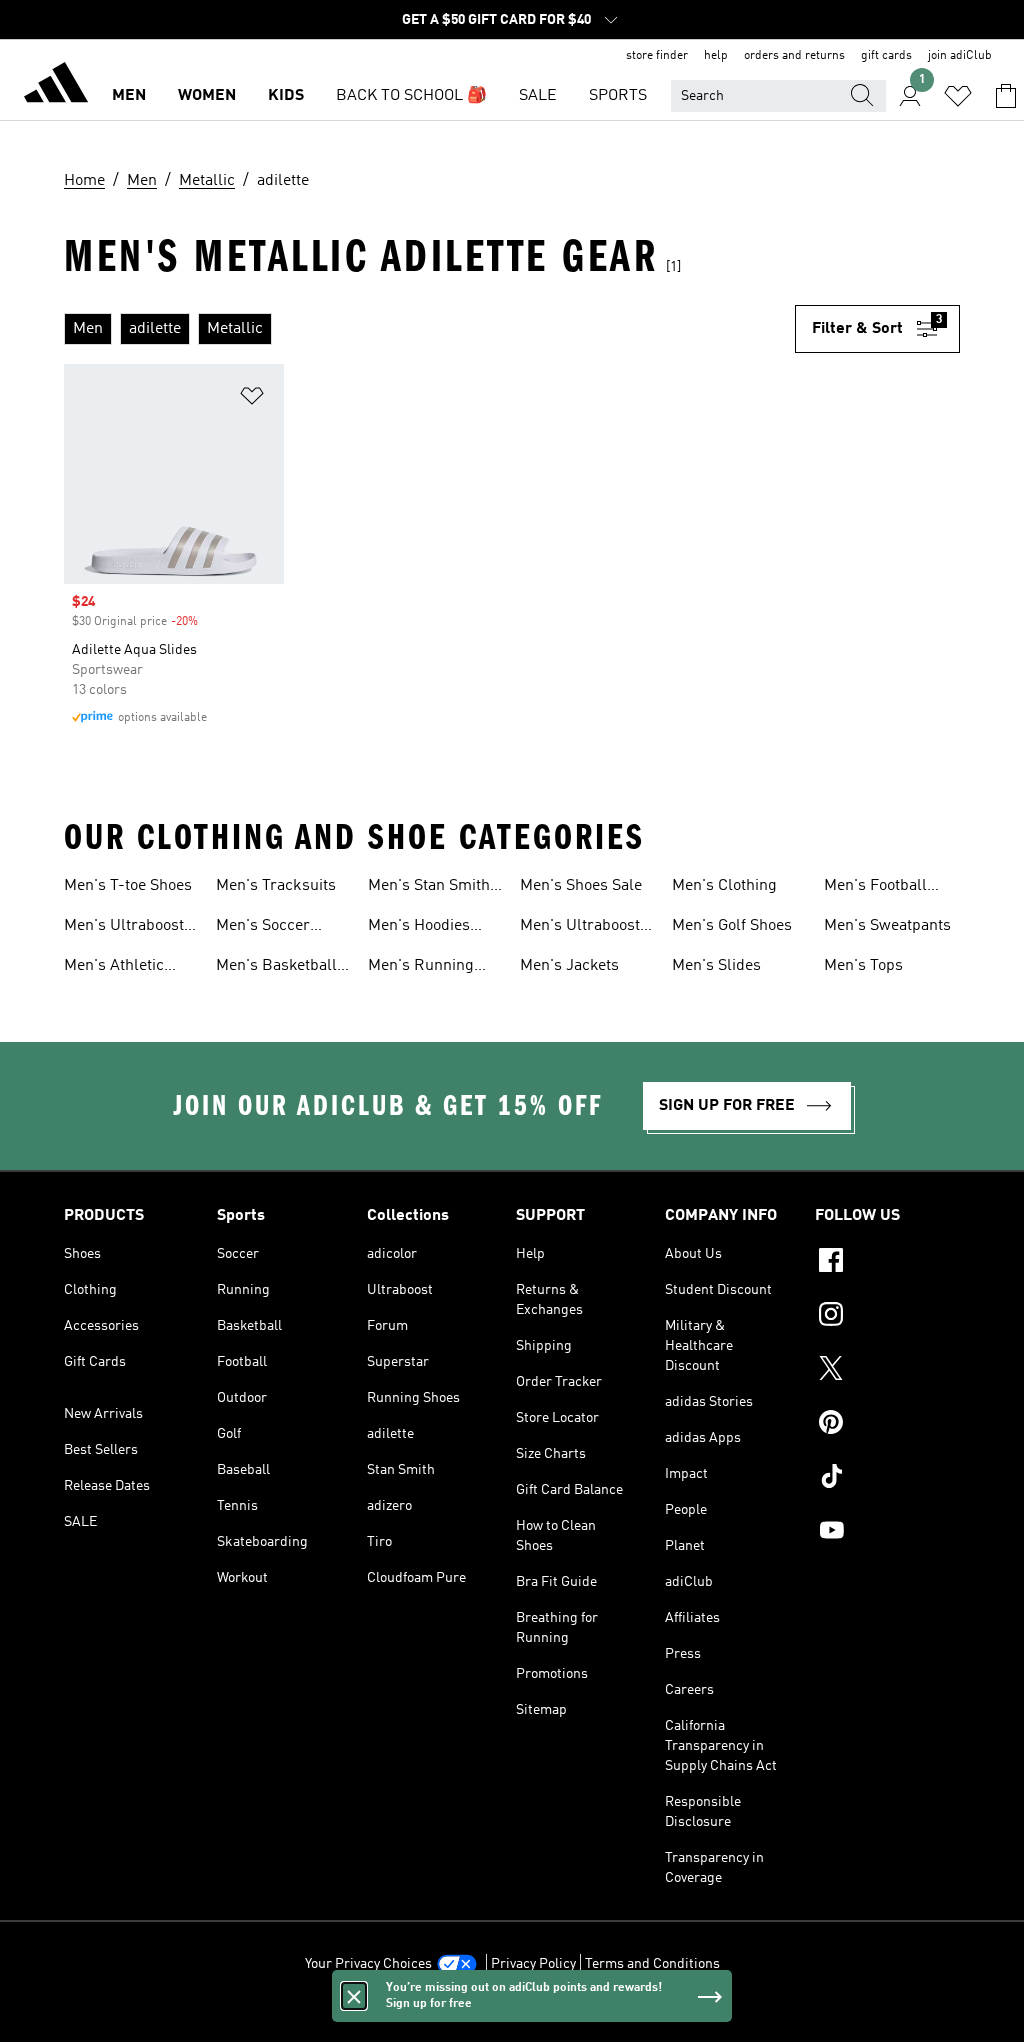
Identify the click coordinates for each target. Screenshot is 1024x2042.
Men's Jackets (569, 966)
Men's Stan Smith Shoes (429, 888)
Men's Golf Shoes (732, 926)
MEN (129, 96)
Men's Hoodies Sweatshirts (419, 928)
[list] (429, 329)
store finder (657, 56)
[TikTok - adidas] (887, 1479)
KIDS (286, 96)
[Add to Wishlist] (252, 399)
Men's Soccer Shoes (263, 928)
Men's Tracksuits (276, 886)
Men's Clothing (724, 886)
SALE (538, 96)
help (716, 56)
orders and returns (794, 56)
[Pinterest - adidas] (887, 1425)
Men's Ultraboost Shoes (580, 928)
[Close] (354, 1996)
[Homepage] (56, 86)
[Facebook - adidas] (887, 1263)
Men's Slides (716, 966)
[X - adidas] (887, 1371)
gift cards (886, 56)
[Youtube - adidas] (887, 1533)
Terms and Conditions (652, 1964)
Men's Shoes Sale (581, 886)
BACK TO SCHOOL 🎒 (411, 96)
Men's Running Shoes (421, 968)
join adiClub (960, 56)
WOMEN (207, 96)
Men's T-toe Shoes (128, 886)
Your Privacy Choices (368, 1964)
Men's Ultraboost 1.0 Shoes (124, 928)
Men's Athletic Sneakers (114, 968)
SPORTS (618, 96)
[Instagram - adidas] (887, 1317)
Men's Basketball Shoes (276, 968)
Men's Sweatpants (887, 926)
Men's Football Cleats (875, 888)
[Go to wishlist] (958, 96)
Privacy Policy (533, 1964)
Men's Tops (863, 966)
